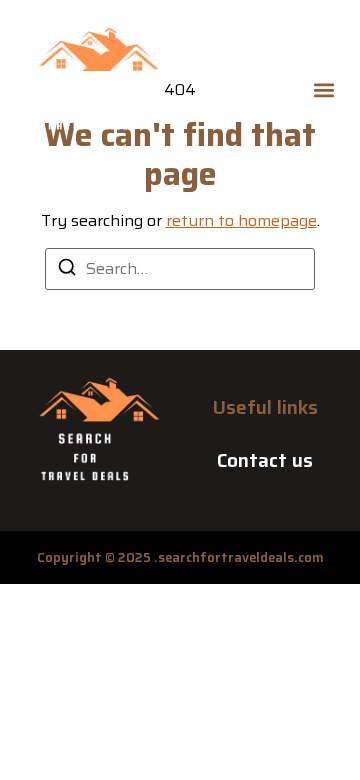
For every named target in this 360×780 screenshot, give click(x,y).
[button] (323, 89)
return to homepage (241, 220)
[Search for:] (180, 269)
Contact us (265, 460)
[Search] (67, 270)
